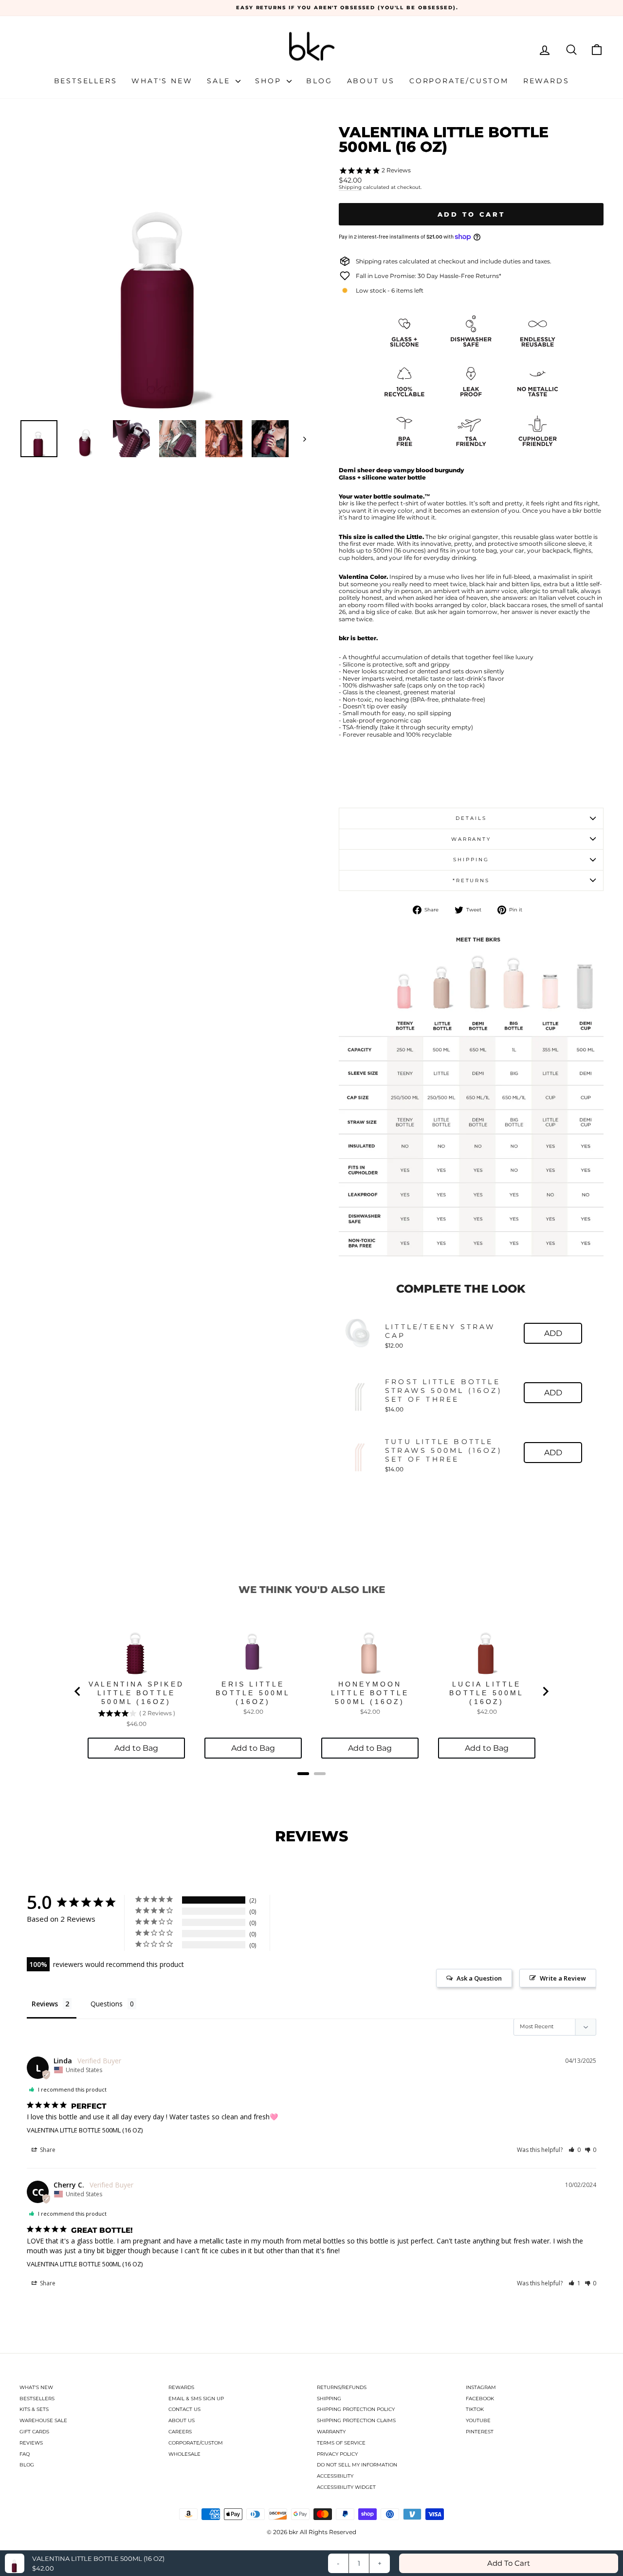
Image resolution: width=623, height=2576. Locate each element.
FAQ (25, 2454)
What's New (162, 81)
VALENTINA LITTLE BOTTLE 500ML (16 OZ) (85, 2130)
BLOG (27, 2465)
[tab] (303, 1774)
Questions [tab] (107, 2004)
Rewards (546, 81)
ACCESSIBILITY (335, 2476)
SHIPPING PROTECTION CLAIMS (356, 2420)
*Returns (471, 880)
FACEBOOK (480, 2399)
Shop (270, 81)
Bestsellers (86, 81)
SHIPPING (329, 2399)
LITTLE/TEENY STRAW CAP (440, 1331)
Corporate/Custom (459, 81)
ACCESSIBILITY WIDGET (346, 2487)
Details (471, 818)
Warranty (471, 839)
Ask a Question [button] (479, 1978)
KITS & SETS (34, 2409)
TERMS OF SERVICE (341, 2443)
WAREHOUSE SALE (43, 2420)
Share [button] (47, 2150)
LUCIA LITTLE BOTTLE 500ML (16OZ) (486, 1693)
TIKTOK (475, 2409)
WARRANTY (331, 2432)
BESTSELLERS (37, 2399)
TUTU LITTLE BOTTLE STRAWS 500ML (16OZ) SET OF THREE (444, 1450)
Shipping (350, 187)
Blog (319, 81)
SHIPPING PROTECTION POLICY (356, 2409)
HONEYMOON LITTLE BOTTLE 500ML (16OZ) (370, 1693)
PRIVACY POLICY (337, 2454)
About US (371, 81)
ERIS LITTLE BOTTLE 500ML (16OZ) (253, 1693)
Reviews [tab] (45, 2004)
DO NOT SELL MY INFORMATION (357, 2465)
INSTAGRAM (481, 2387)
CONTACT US (184, 2409)
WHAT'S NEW (36, 2387)
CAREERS (180, 2432)
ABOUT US (182, 2420)
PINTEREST (480, 2432)
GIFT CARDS (34, 2432)
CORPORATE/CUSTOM (196, 2443)
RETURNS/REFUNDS (342, 2387)
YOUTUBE (478, 2420)
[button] (575, 2150)
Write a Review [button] (563, 1978)
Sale (220, 81)
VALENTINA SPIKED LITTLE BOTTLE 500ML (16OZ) (136, 1693)
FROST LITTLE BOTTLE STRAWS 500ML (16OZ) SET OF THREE (444, 1390)
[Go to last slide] (78, 1691)
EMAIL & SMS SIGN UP (196, 2399)
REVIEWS (31, 2443)
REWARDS (181, 2387)
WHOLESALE (184, 2454)
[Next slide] (545, 1691)
